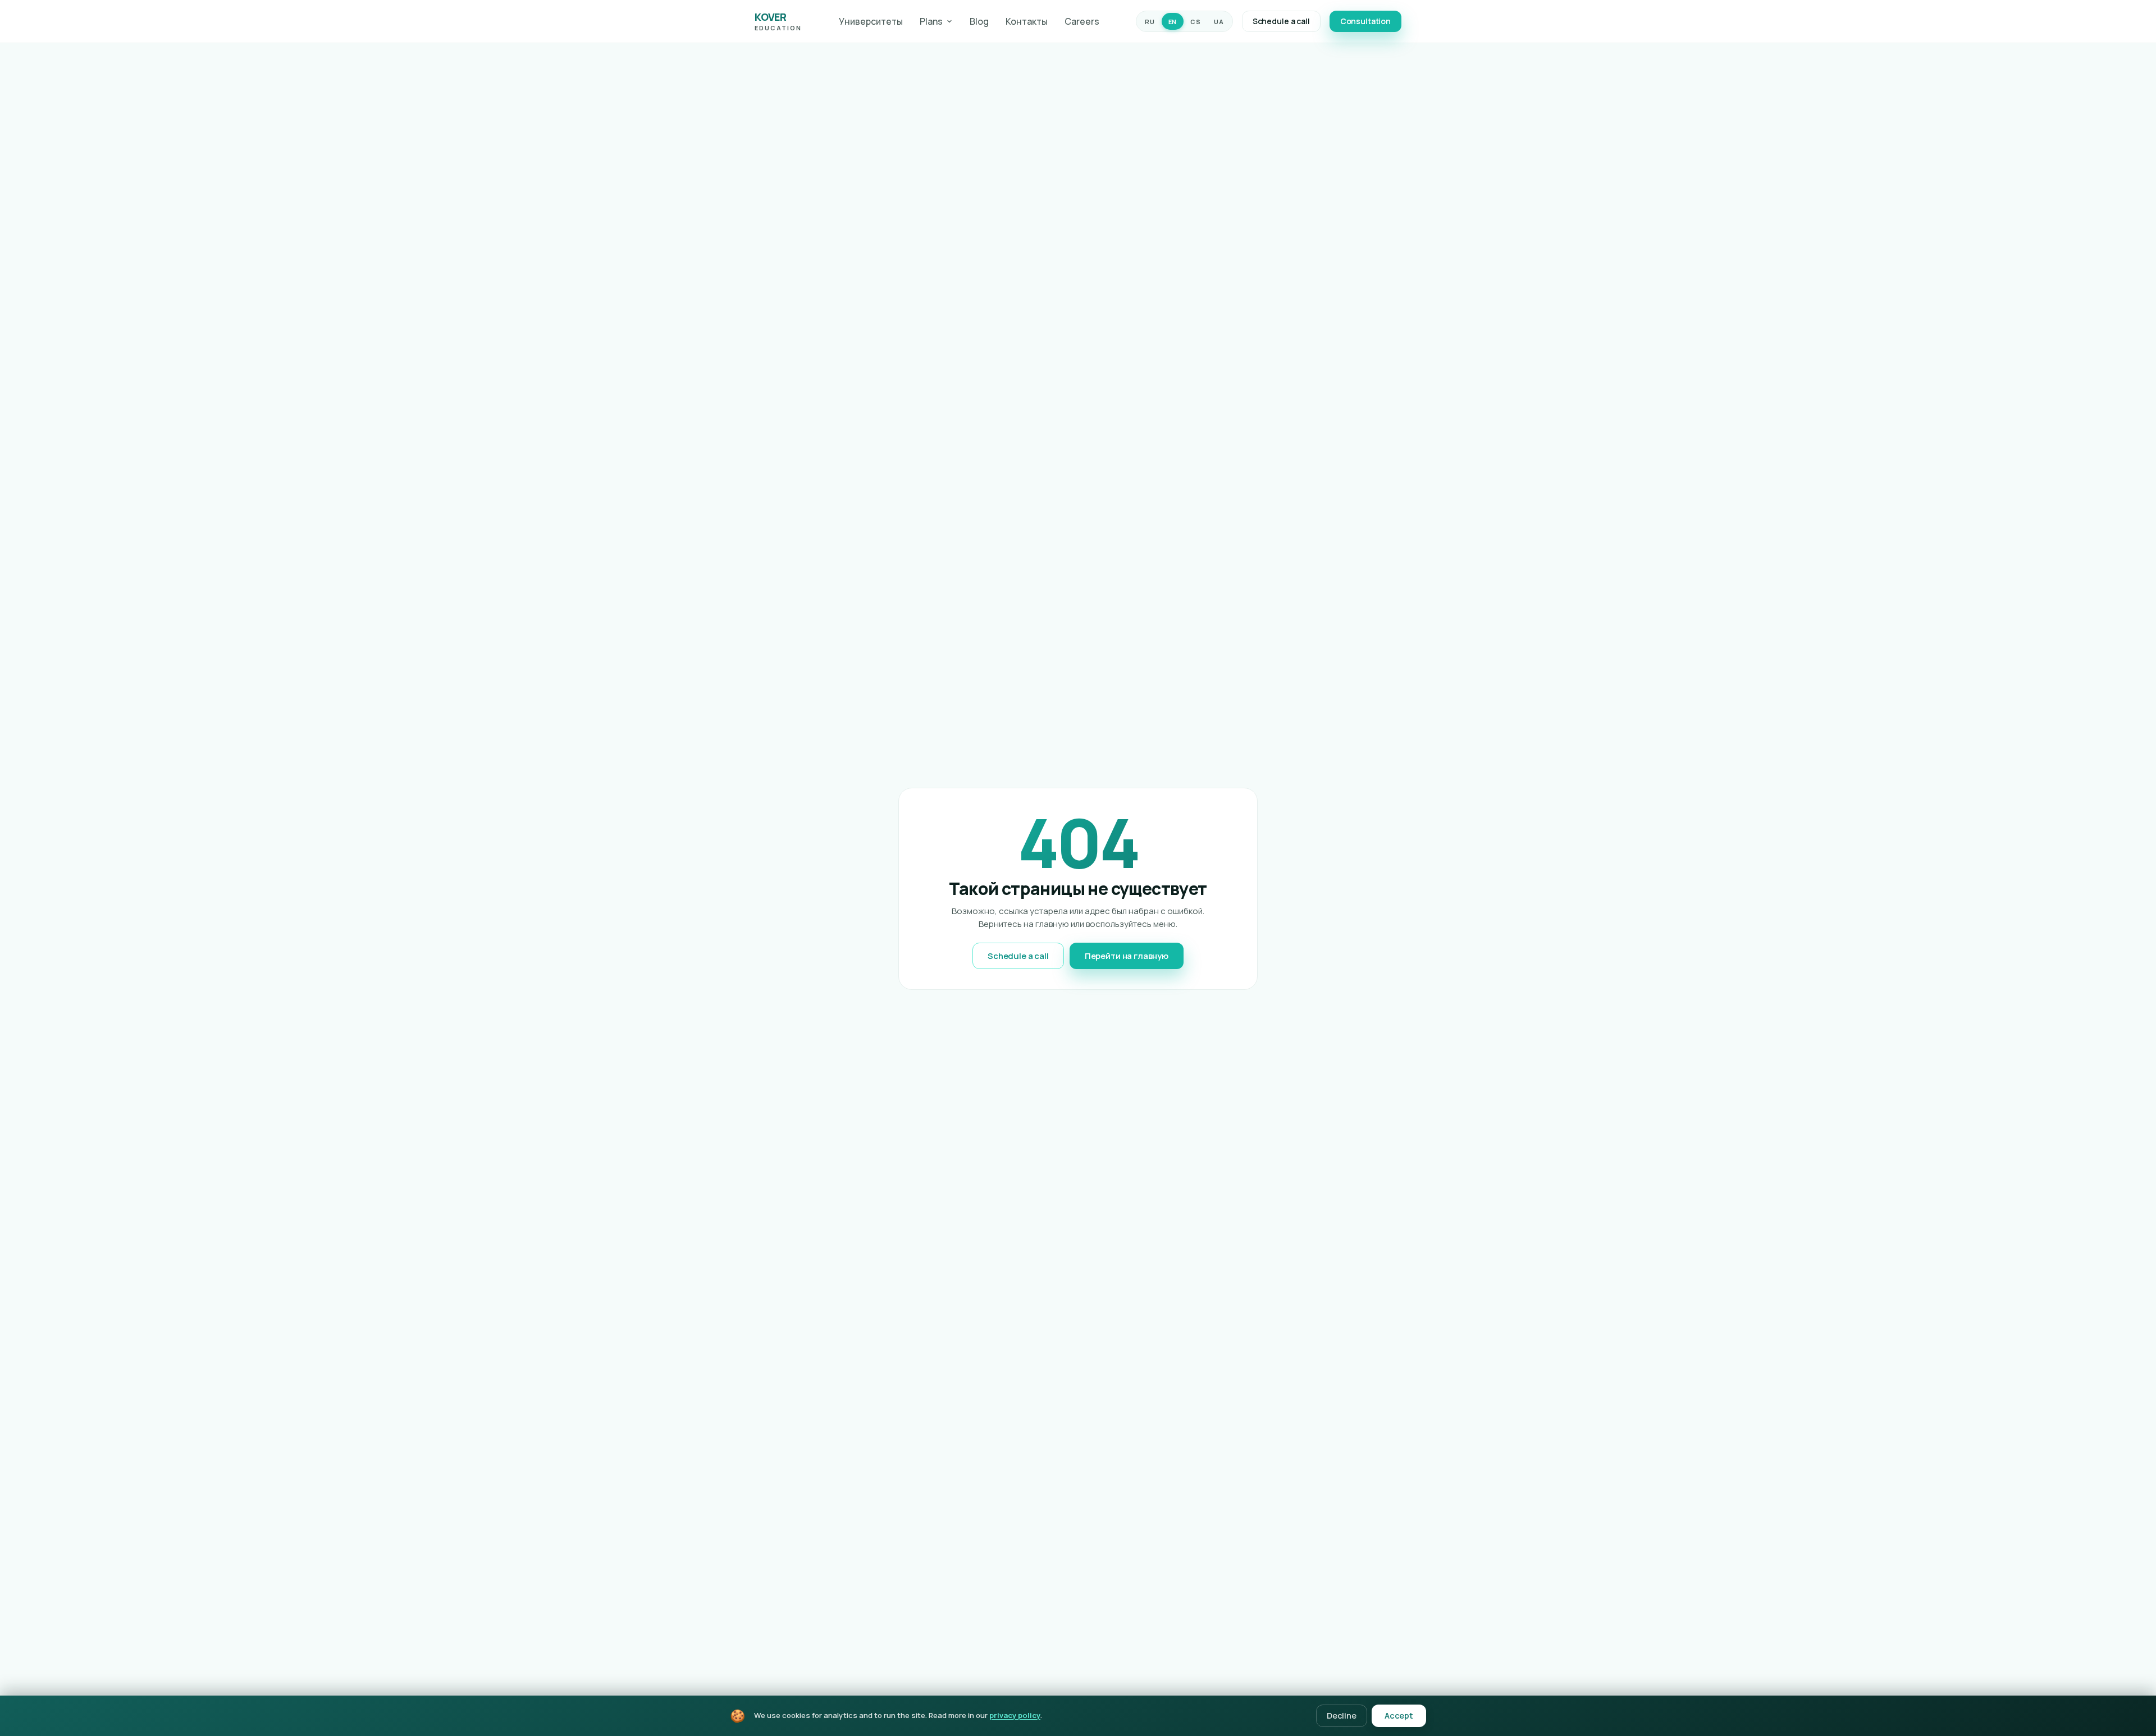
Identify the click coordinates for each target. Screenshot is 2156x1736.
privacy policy (1015, 1715)
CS (1195, 22)
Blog (979, 21)
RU (1150, 22)
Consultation (1365, 21)
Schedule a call (1281, 21)
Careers (1082, 21)
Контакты (1027, 21)
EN (1173, 22)
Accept (1399, 1716)
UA (1219, 22)
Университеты (871, 21)
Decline (1342, 1716)
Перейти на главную (1127, 956)
